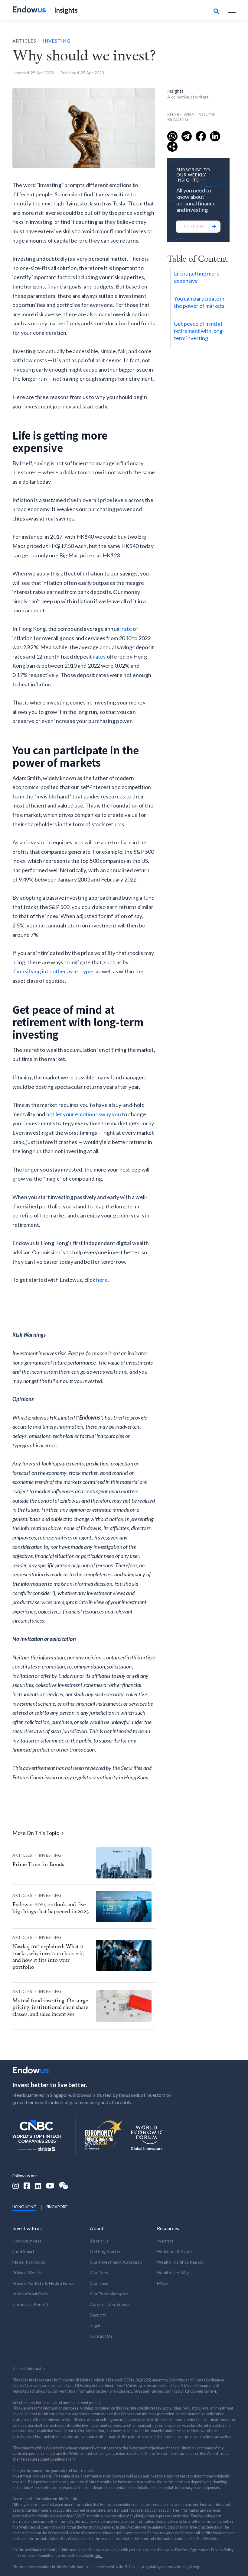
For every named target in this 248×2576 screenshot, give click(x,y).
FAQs (162, 2283)
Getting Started (106, 2251)
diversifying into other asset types (54, 971)
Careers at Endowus (110, 2304)
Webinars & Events (176, 2251)
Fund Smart (24, 2251)
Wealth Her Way (173, 2273)
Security (98, 2315)
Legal (95, 2325)
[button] (232, 10)
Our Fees (99, 2273)
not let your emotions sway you (84, 1114)
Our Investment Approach (116, 2262)
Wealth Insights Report (180, 2262)
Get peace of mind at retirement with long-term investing (199, 331)
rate (127, 629)
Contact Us (101, 2336)
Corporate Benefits (32, 2304)
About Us (99, 2241)
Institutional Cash (30, 2294)
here (102, 1280)
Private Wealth (27, 2273)
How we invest (27, 2241)
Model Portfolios (29, 2262)
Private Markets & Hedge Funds (44, 2283)
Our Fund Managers (109, 2294)
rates (100, 656)
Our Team (100, 2283)
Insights (66, 10)
